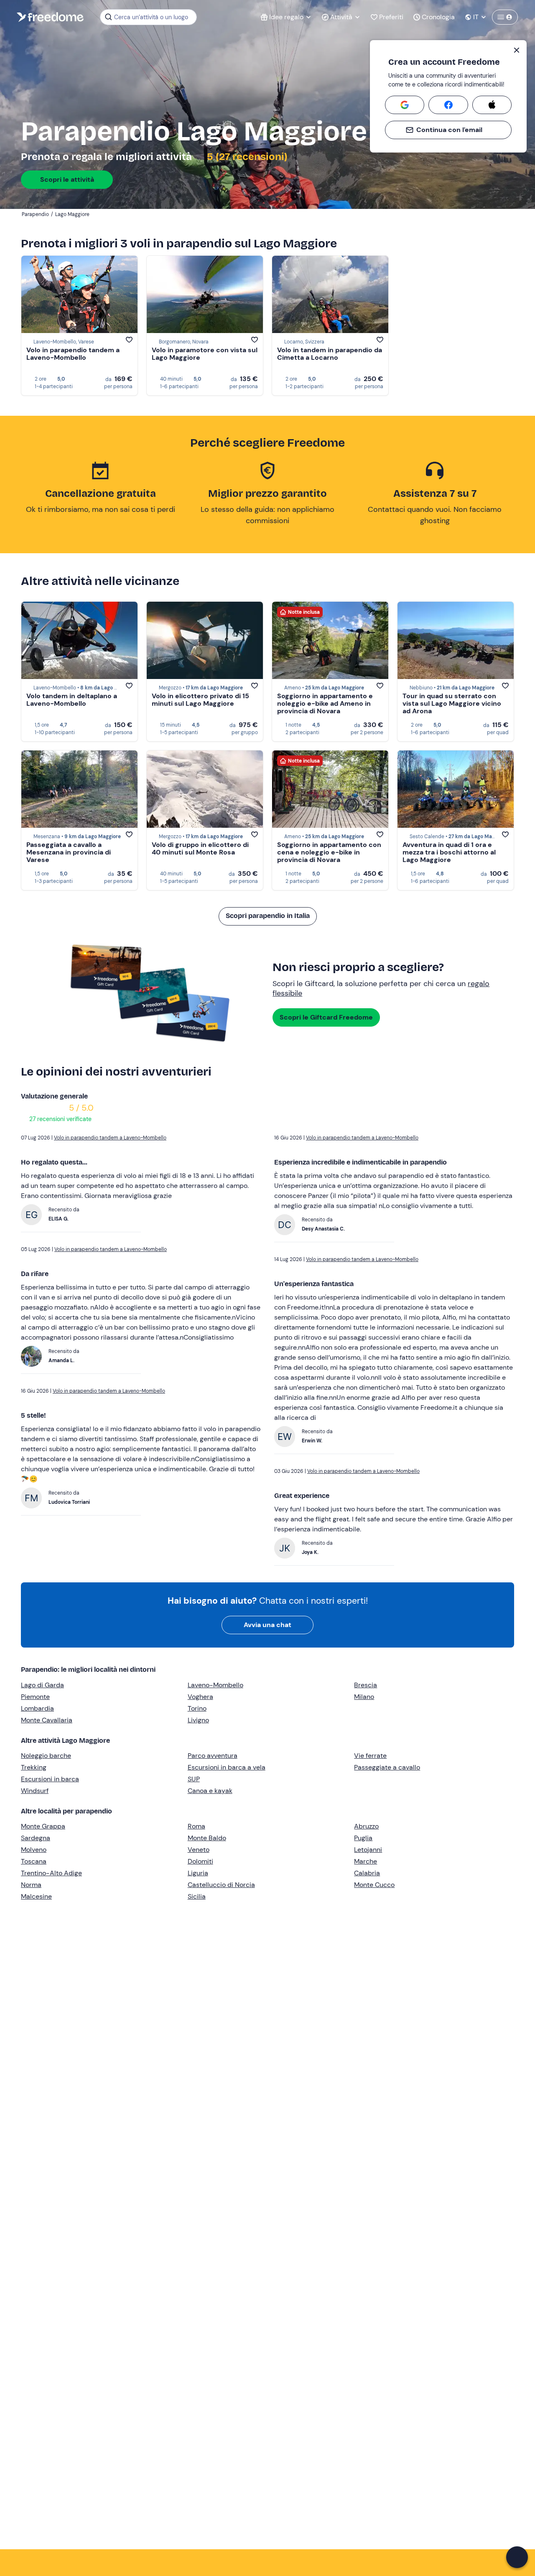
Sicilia (197, 1896)
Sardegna (36, 1838)
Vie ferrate (370, 1756)
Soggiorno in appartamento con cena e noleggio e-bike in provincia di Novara (329, 852)
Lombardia (37, 1708)
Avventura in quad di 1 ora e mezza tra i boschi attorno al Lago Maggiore (449, 852)
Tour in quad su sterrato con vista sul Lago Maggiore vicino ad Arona (452, 703)
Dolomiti (200, 1861)
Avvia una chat (267, 1625)
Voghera (200, 1697)
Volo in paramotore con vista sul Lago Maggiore (205, 354)
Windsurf (35, 1791)
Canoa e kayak (210, 1791)
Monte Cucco (374, 1885)
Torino (197, 1708)
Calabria (367, 1873)
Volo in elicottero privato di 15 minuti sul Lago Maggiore (200, 700)
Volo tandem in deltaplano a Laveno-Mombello (72, 700)
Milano (364, 1697)
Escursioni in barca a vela (227, 1767)
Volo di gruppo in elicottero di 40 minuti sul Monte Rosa (200, 848)
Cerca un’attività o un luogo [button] (151, 17)
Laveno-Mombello (215, 1685)
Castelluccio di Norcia (221, 1885)
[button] (517, 2557)
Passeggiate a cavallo (387, 1767)
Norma (31, 1885)
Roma (196, 1826)
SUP (194, 1779)
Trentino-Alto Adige (51, 1873)
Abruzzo (366, 1826)
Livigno (198, 1720)
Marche (366, 1861)
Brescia (366, 1685)
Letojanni (368, 1850)
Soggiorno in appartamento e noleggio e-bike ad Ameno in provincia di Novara (325, 703)
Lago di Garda (42, 1685)
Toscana (34, 1861)
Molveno (34, 1850)
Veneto (199, 1850)
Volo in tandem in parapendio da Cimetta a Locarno (330, 354)
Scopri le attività (67, 179)
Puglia (363, 1838)
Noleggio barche (46, 1756)
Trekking (34, 1767)
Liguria (198, 1873)
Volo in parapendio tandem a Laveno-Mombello (73, 354)
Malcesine (36, 1896)
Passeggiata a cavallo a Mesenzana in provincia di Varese (69, 852)
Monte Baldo (207, 1838)
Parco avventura (213, 1756)
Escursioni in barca (50, 1779)
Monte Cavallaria (47, 1720)
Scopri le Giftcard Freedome (326, 1017)
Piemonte (35, 1697)
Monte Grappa (43, 1826)
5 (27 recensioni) (246, 157)
